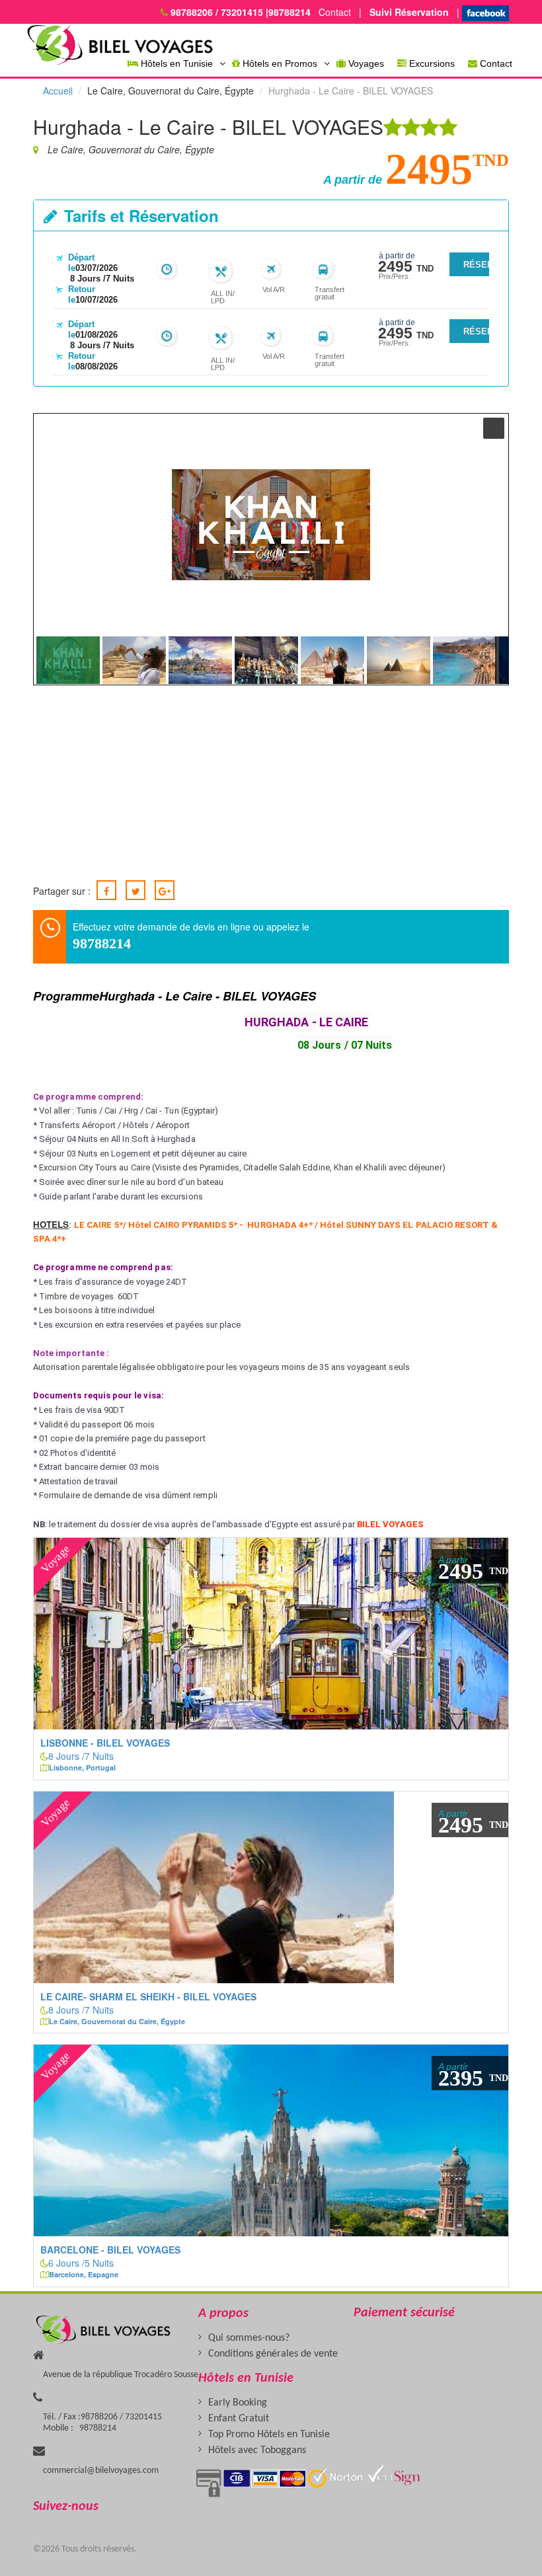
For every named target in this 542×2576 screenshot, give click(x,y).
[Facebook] (106, 890)
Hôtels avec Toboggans (257, 2450)
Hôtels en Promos (279, 63)
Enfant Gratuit (239, 2419)
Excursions (431, 63)
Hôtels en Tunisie (175, 63)
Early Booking (238, 2403)
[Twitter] (135, 890)
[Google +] (165, 890)
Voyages (365, 63)
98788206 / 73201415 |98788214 (241, 12)
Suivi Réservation (406, 12)
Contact (332, 12)
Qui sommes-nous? (249, 2338)
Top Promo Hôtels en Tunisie (269, 2435)
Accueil (58, 91)
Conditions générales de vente (273, 2354)
